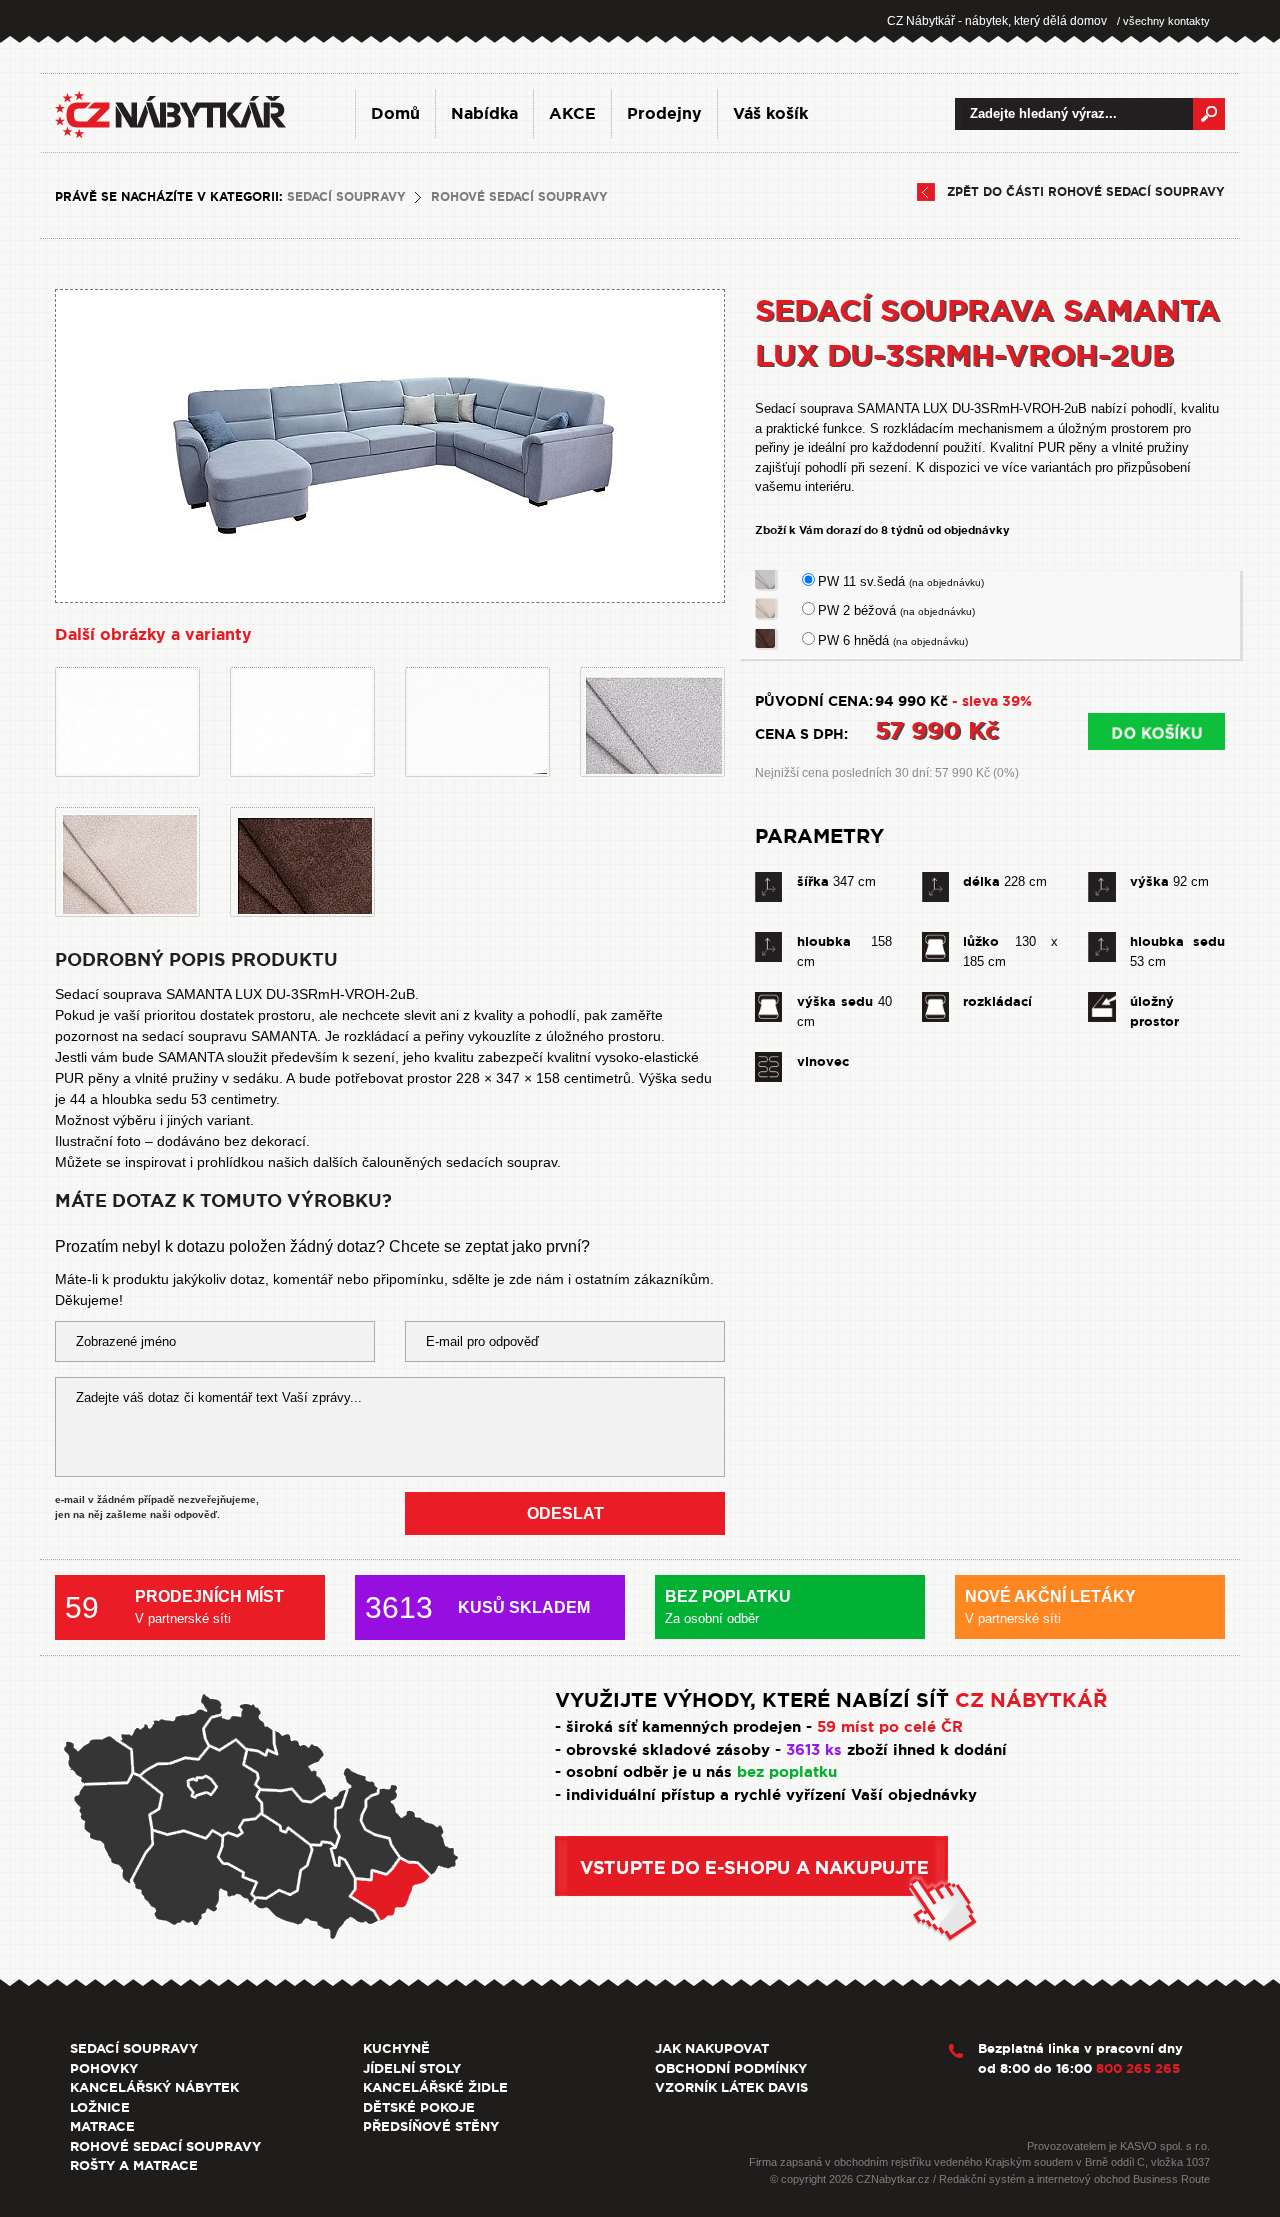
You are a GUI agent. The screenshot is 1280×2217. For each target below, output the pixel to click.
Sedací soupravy (346, 197)
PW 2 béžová (896, 610)
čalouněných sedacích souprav (459, 1162)
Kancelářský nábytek (154, 2087)
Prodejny (664, 113)
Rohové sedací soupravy (519, 197)
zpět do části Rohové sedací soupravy (1086, 192)
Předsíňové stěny (431, 2126)
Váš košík (770, 113)
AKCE (572, 113)
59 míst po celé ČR (890, 1727)
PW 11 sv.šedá (901, 581)
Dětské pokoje (419, 2107)
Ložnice (100, 2107)
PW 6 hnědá (893, 640)
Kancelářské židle (435, 2087)
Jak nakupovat (712, 2048)
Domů (395, 113)
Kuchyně (396, 2048)
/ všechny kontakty (1163, 21)
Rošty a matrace (134, 2165)
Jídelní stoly (412, 2068)
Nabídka (484, 113)
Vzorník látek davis (731, 2087)
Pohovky (104, 2068)
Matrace (102, 2126)
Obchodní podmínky (731, 2068)
